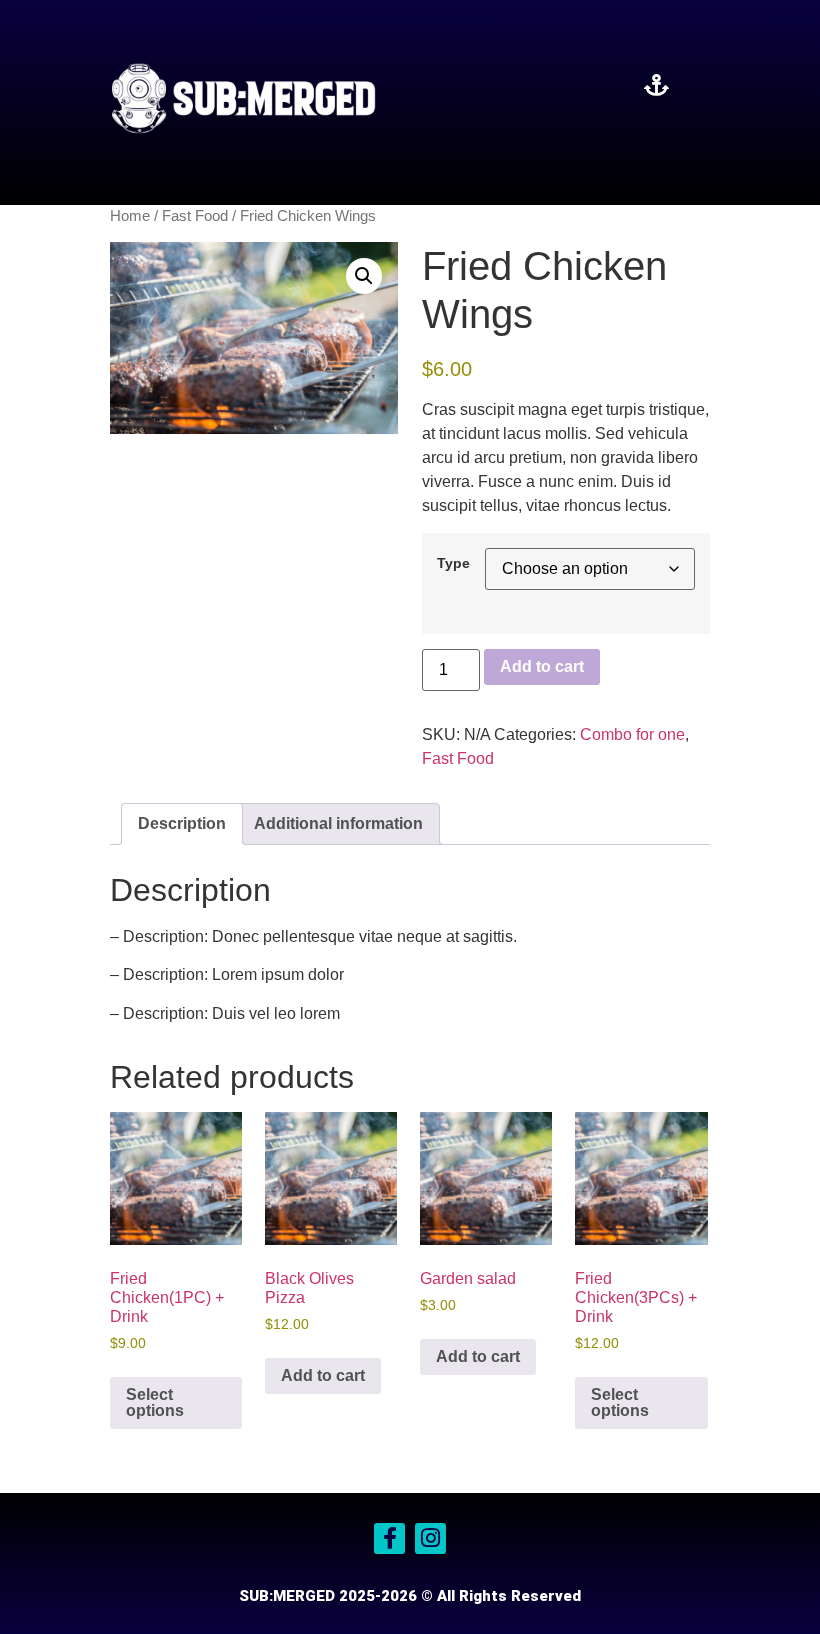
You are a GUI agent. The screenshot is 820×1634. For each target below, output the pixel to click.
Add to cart (542, 666)
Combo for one (632, 734)
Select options (155, 1402)
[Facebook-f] (389, 1538)
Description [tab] (182, 823)
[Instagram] (430, 1538)
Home (130, 216)
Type (453, 563)
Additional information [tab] (338, 823)
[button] (656, 84)
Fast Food (195, 216)
